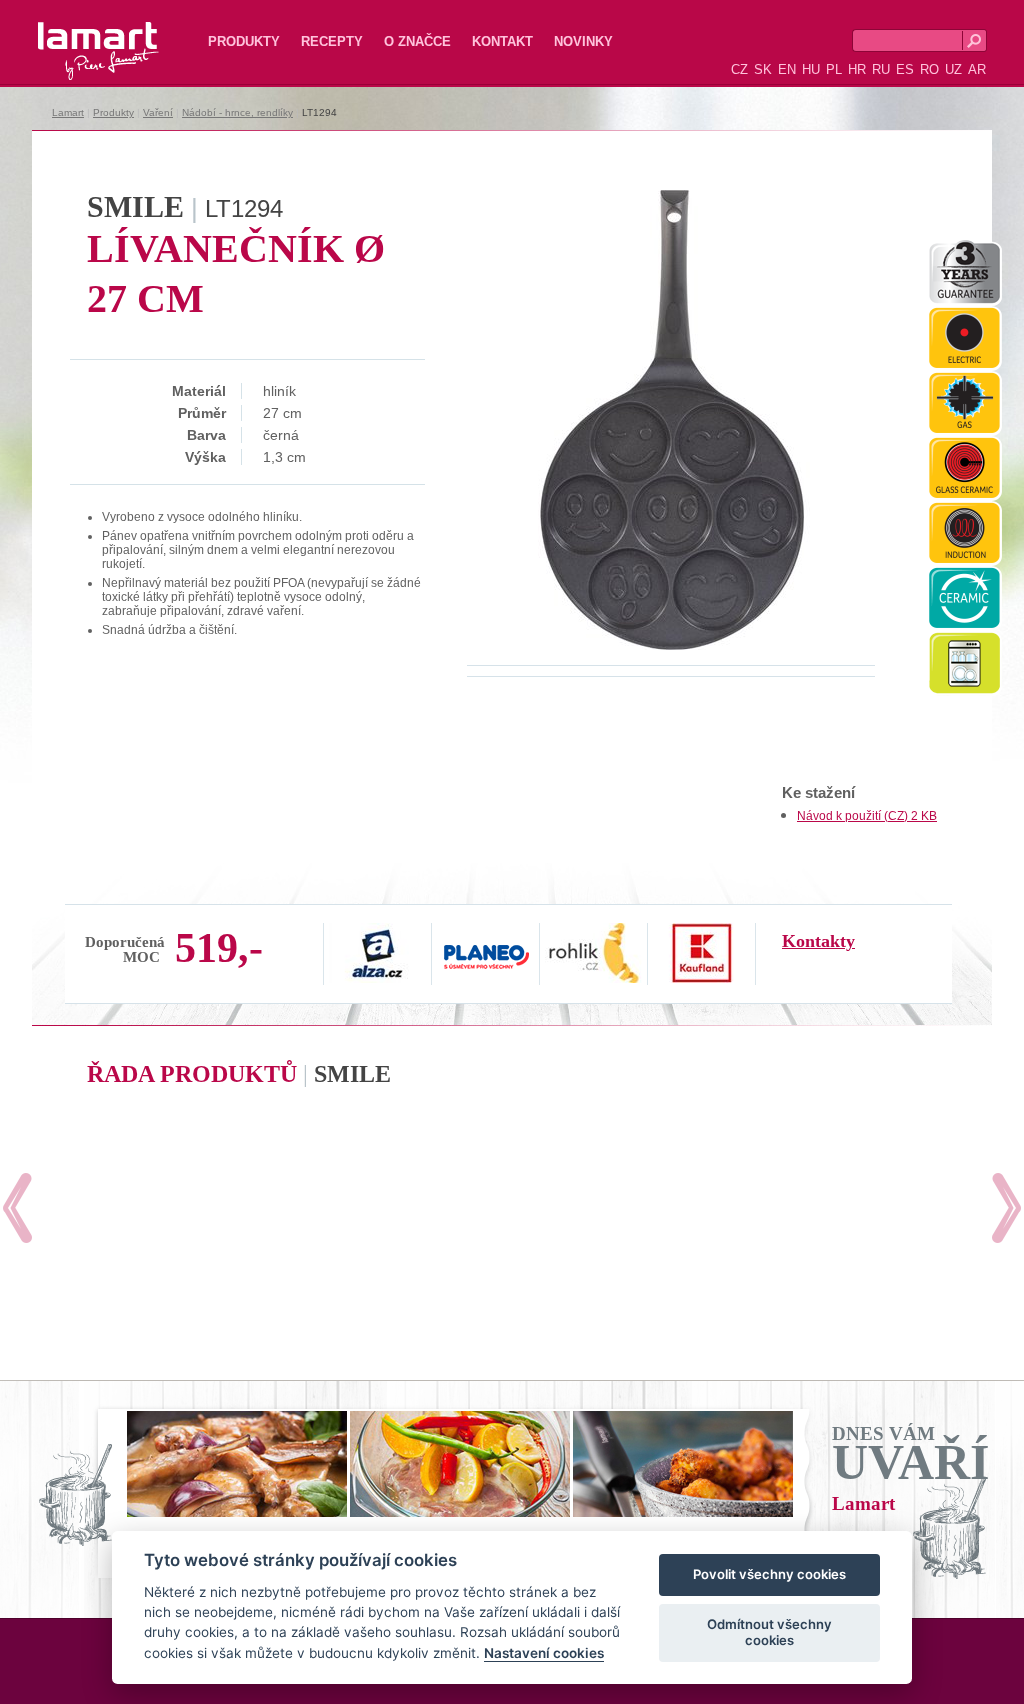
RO (929, 69)
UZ (953, 69)
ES (905, 69)
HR (857, 69)
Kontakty (818, 941)
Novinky (583, 41)
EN (787, 69)
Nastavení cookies (544, 1653)
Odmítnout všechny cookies (769, 1632)
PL (834, 69)
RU (881, 69)
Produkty (244, 41)
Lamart (77, 35)
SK (763, 69)
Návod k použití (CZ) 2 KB (867, 816)
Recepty (332, 41)
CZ (739, 69)
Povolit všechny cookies (769, 1574)
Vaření (158, 112)
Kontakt (502, 41)
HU (811, 69)
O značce (417, 41)
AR (977, 69)
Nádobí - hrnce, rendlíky (237, 112)
